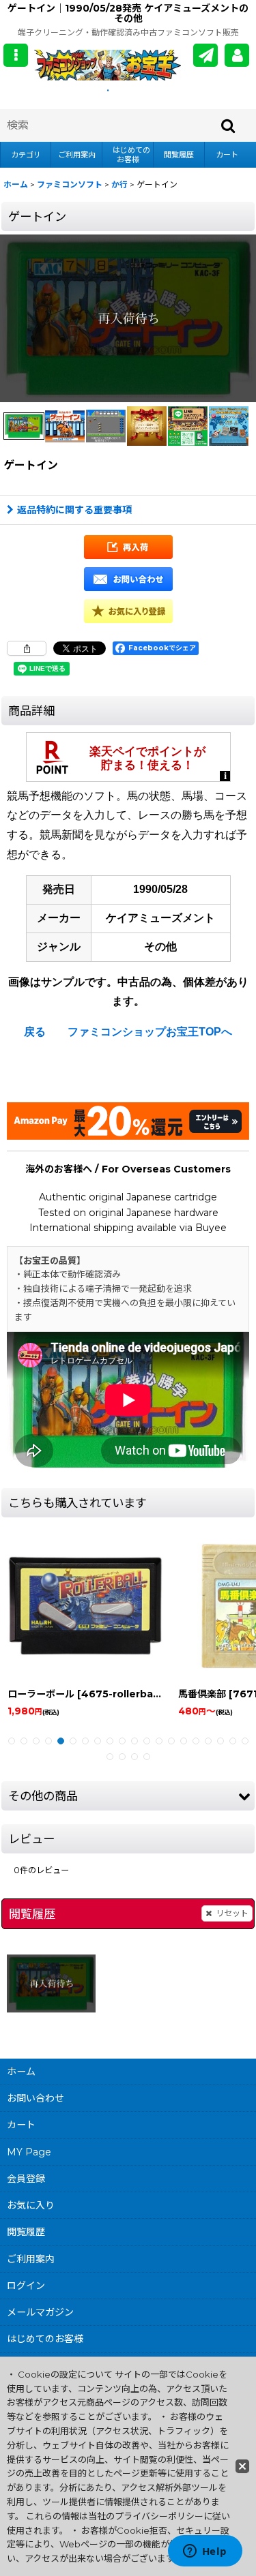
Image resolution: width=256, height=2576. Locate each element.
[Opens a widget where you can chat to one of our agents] (205, 2552)
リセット (232, 1913)
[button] (16, 55)
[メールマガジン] (205, 55)
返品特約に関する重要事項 (74, 510)
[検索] (229, 125)
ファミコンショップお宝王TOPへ (150, 1032)
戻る (35, 1032)
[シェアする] (27, 648)
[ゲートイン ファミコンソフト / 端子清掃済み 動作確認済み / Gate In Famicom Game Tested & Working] (128, 318)
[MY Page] (237, 55)
